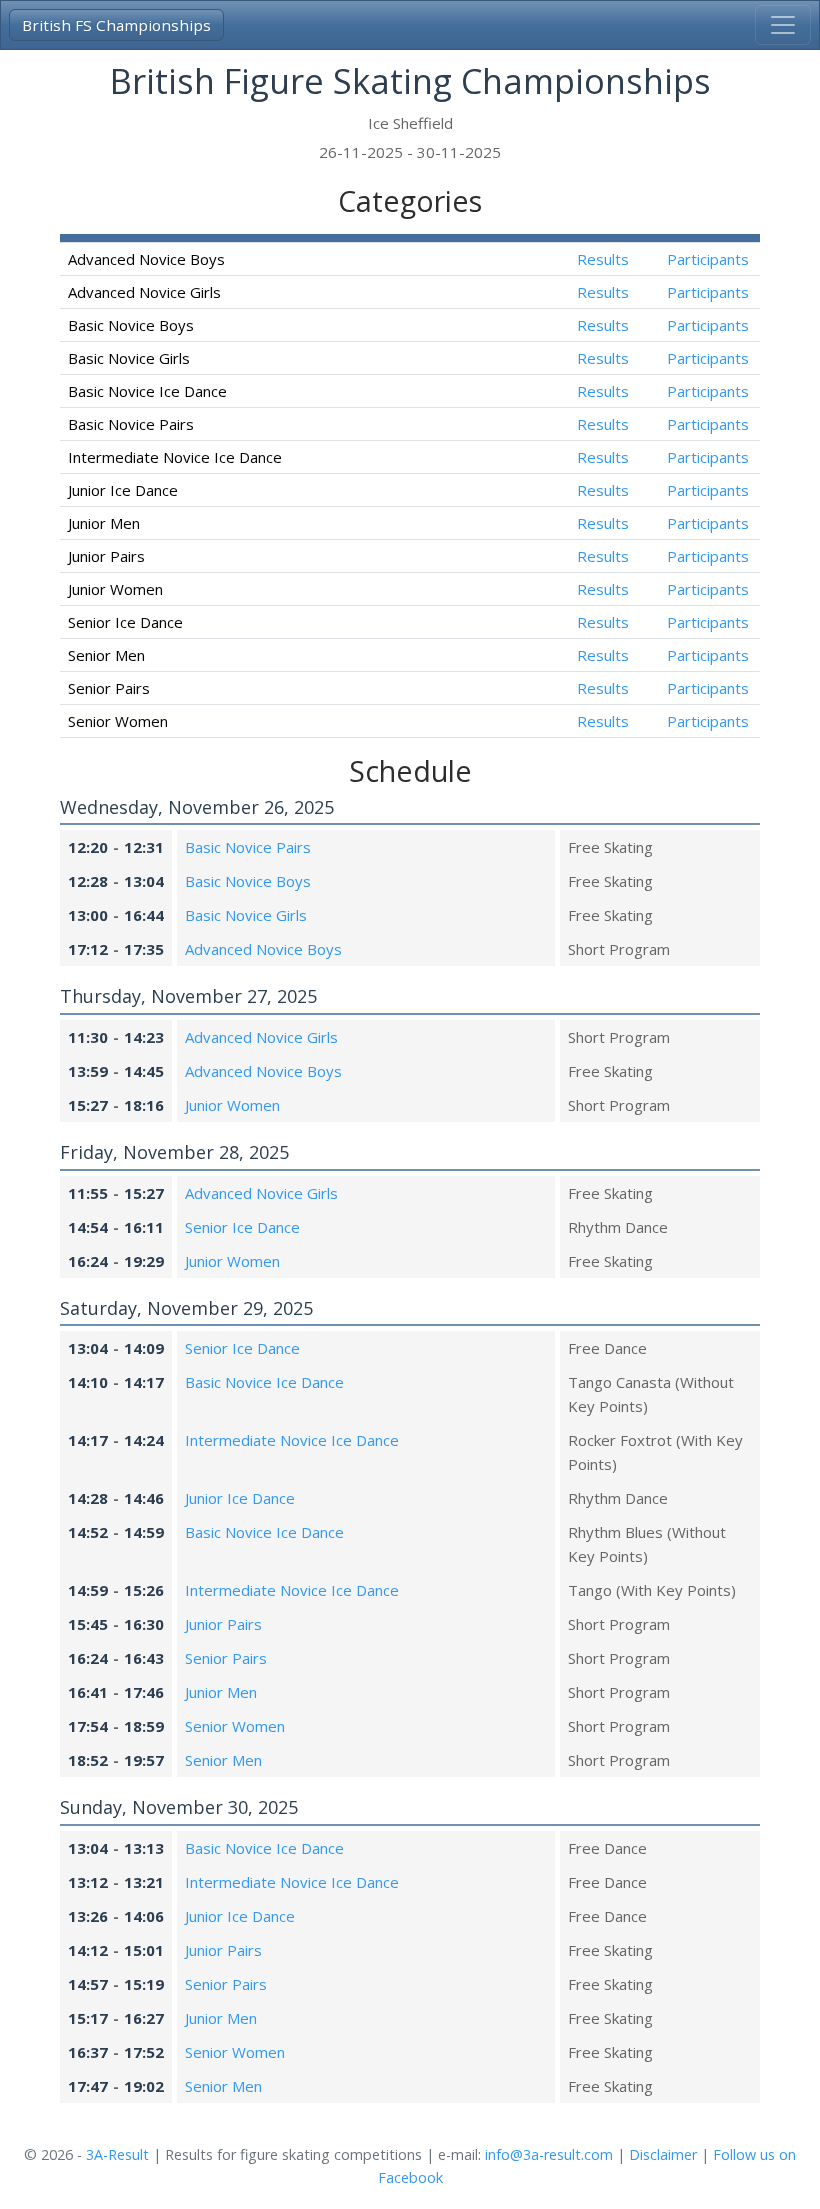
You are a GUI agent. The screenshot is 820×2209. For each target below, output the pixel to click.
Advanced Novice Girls (261, 1037)
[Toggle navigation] (783, 25)
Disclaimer (663, 2154)
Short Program (619, 949)
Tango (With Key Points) (652, 1590)
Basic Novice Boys (248, 881)
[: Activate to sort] (602, 238)
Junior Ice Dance (240, 1498)
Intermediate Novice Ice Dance (292, 1440)
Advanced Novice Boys (263, 949)
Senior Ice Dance (242, 1227)
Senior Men (223, 1760)
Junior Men (221, 1692)
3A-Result (117, 2154)
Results (603, 259)
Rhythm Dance (618, 1227)
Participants (708, 259)
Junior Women (232, 1105)
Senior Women (235, 1726)
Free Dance (607, 1348)
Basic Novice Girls (246, 915)
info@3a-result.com (549, 2154)
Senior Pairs (226, 1658)
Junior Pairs (223, 1624)
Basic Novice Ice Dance (264, 1382)
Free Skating (610, 847)
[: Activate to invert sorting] (305, 238)
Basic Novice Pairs (248, 847)
